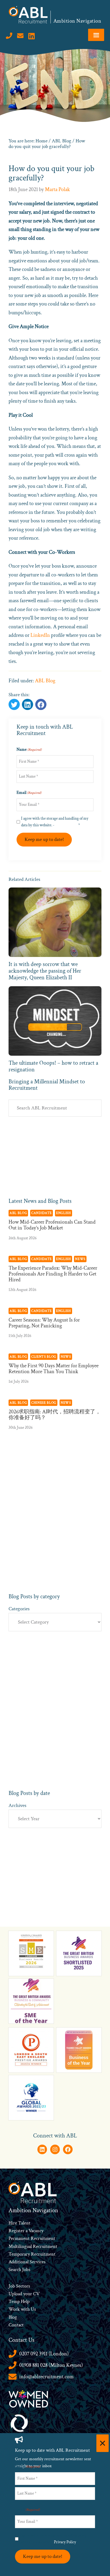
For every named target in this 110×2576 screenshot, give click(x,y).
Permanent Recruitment (32, 2238)
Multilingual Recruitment (33, 2246)
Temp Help (19, 2302)
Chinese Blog (44, 1403)
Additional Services (27, 2262)
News (80, 1259)
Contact (16, 2325)
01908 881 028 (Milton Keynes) (51, 2365)
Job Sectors (19, 2286)
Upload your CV (24, 2294)
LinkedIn (40, 635)
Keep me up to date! (44, 839)
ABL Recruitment (28, 15)
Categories (19, 1609)
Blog (13, 2317)
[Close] (103, 2443)
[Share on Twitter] (14, 704)
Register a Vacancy (26, 2231)
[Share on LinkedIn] (41, 704)
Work (15, 2309)
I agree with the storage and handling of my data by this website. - (55, 822)
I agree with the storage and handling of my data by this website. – (53, 2539)
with (25, 2309)
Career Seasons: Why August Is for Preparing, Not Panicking (44, 1323)
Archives (17, 1805)
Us (33, 2309)
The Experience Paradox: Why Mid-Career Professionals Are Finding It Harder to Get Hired (53, 1274)
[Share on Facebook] (27, 704)
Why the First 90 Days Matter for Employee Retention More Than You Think (54, 1369)
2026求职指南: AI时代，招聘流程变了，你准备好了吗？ (55, 1415)
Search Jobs (19, 2270)
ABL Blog (45, 681)
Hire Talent (19, 2223)
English (64, 1213)
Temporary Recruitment (32, 2254)
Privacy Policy (66, 825)
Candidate (42, 1213)
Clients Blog (44, 1357)
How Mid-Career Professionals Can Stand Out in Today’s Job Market (52, 1225)
